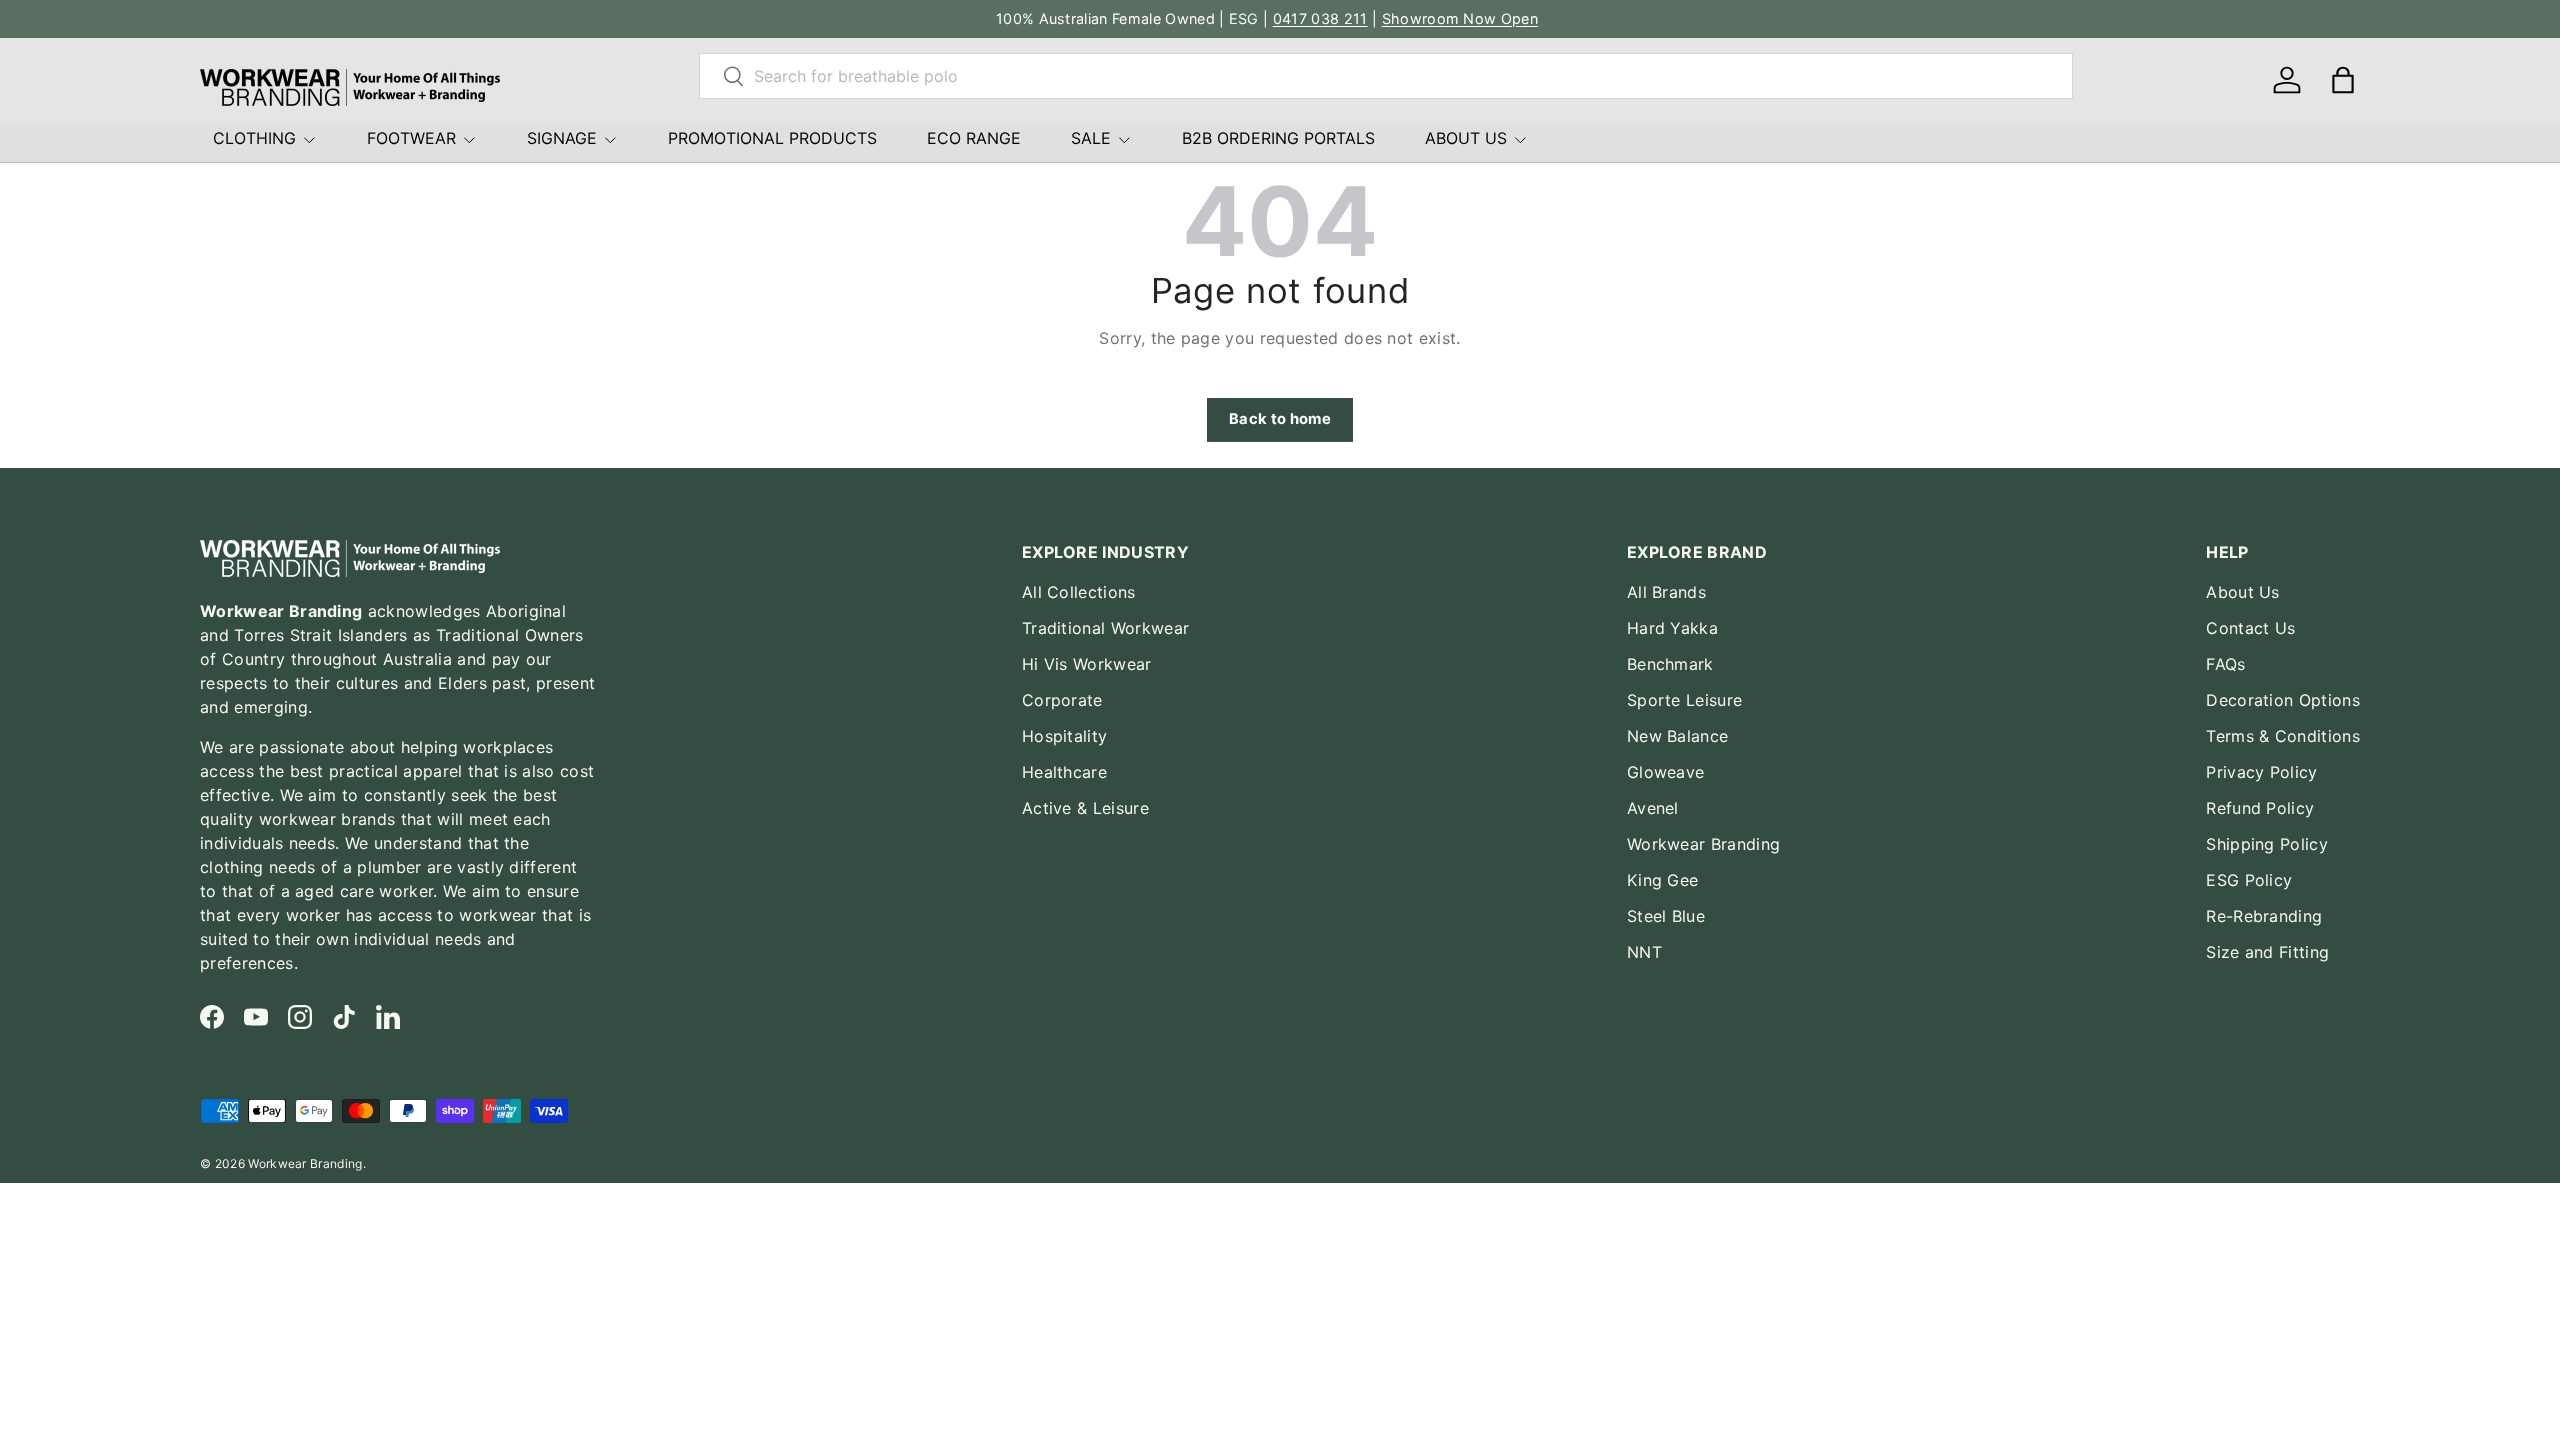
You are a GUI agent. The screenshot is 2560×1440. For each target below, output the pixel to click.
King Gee (1663, 880)
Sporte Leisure (1684, 700)
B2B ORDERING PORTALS (1278, 138)
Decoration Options (2283, 700)
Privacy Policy (2261, 772)
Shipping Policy (2267, 844)
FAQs (2225, 664)
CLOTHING (254, 138)
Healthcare (1064, 772)
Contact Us (2250, 628)
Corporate (1062, 700)
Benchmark (1670, 664)
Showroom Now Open (1460, 18)
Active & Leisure (1085, 808)
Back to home (1280, 419)
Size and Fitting (2267, 952)
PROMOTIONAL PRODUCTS (772, 138)
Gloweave (1666, 772)
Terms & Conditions (2283, 736)
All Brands (1666, 592)
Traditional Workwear (1105, 628)
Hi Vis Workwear (1087, 664)
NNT (1644, 952)
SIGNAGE (562, 138)
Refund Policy (2260, 808)
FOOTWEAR (411, 138)
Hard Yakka (1672, 628)
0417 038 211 (1320, 18)
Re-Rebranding (2264, 916)
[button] (2343, 80)
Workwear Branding (1703, 844)
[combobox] (1386, 76)
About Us (2243, 592)
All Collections (1079, 592)
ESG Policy (2249, 880)
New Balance (1678, 736)
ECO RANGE (974, 138)
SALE (1091, 138)
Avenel (1653, 808)
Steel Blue (1666, 916)
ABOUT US (1466, 138)
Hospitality (1065, 736)
